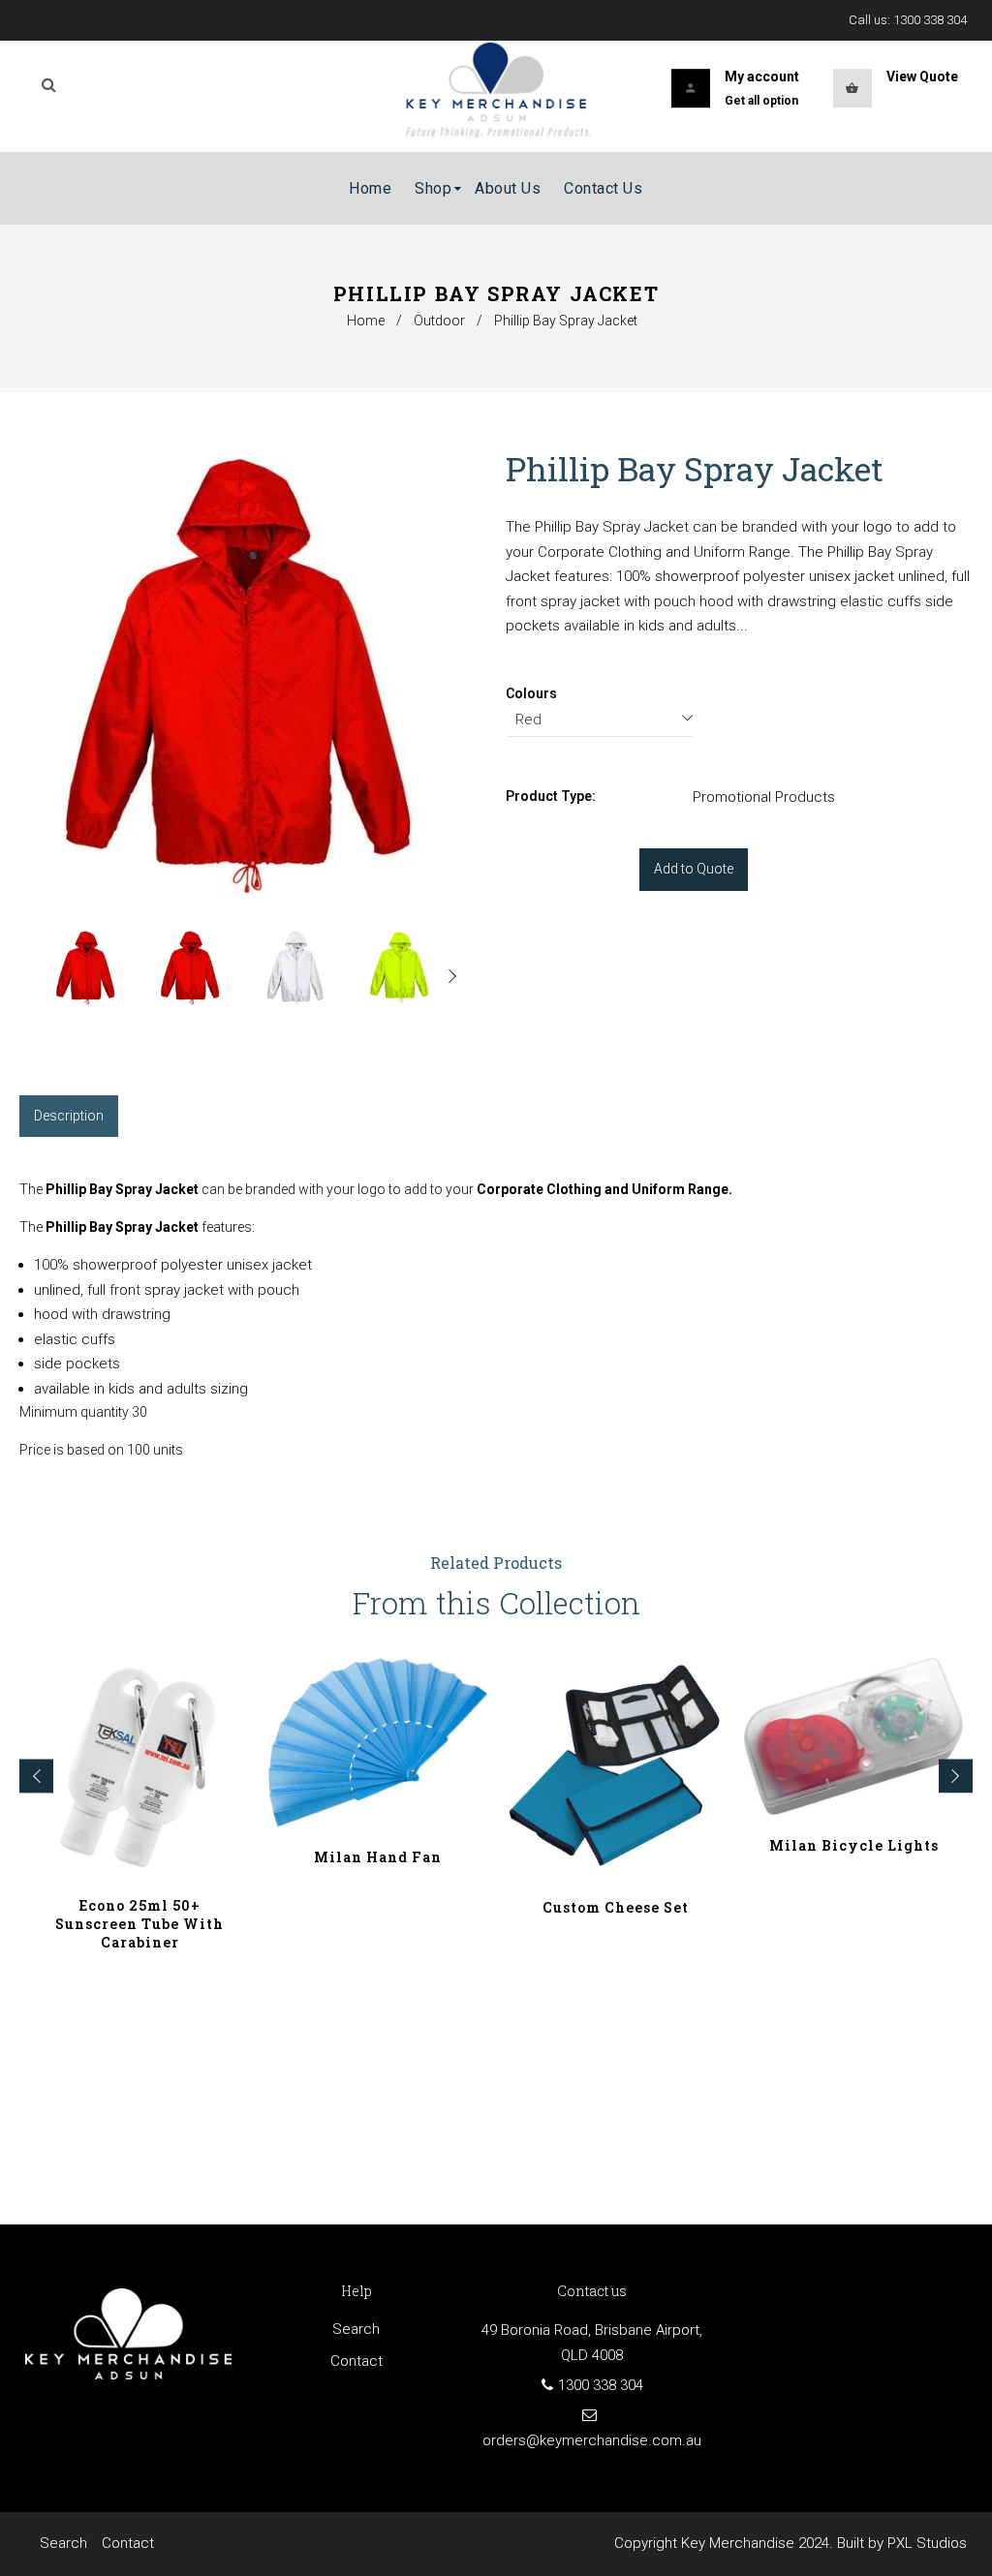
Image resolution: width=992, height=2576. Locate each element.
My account (762, 77)
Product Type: (551, 796)
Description (69, 1116)
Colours (531, 693)
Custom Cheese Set (616, 1907)
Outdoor (439, 321)
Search (356, 2329)
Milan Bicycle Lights (854, 1845)
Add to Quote (694, 869)
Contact (356, 2361)
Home (366, 321)
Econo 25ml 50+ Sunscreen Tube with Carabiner (139, 1924)
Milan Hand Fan (378, 1857)
